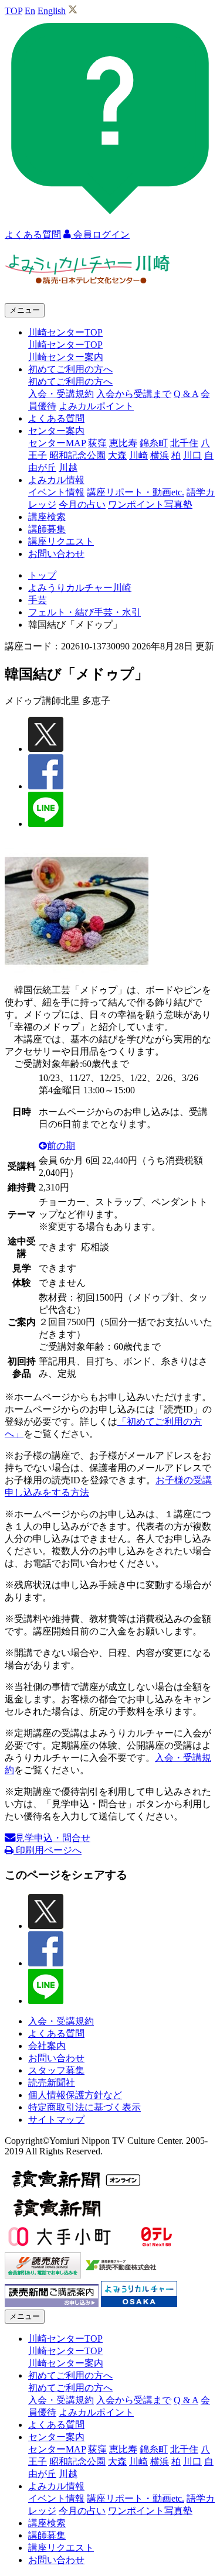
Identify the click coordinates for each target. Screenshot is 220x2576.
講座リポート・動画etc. (136, 492)
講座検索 (47, 517)
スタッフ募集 (56, 2070)
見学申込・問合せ (53, 1838)
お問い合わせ (56, 554)
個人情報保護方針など (75, 2095)
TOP (13, 11)
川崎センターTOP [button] (65, 332)
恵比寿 (123, 443)
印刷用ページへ (48, 1850)
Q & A (186, 394)
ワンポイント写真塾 (150, 504)
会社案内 (47, 2046)
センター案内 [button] (56, 431)
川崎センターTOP (65, 345)
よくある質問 (56, 418)
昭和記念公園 (77, 455)
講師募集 (47, 529)
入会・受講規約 (61, 394)
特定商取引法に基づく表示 (84, 2107)
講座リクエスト (61, 541)
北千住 (184, 443)
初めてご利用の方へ (70, 382)
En (30, 11)
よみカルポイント (96, 406)
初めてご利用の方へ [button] (70, 369)
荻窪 (97, 443)
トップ (42, 575)
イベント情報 (56, 492)
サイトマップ (56, 2120)
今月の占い (82, 504)
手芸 (38, 600)
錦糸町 (154, 443)
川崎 (138, 455)
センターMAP (57, 443)
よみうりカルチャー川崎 (80, 588)
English (52, 11)
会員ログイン (100, 235)
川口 (192, 455)
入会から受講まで (134, 394)
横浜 (160, 455)
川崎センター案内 (66, 357)
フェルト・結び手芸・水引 (84, 612)
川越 (68, 468)
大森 (117, 455)
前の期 (61, 1146)
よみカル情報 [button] (56, 480)
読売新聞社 (52, 2083)
